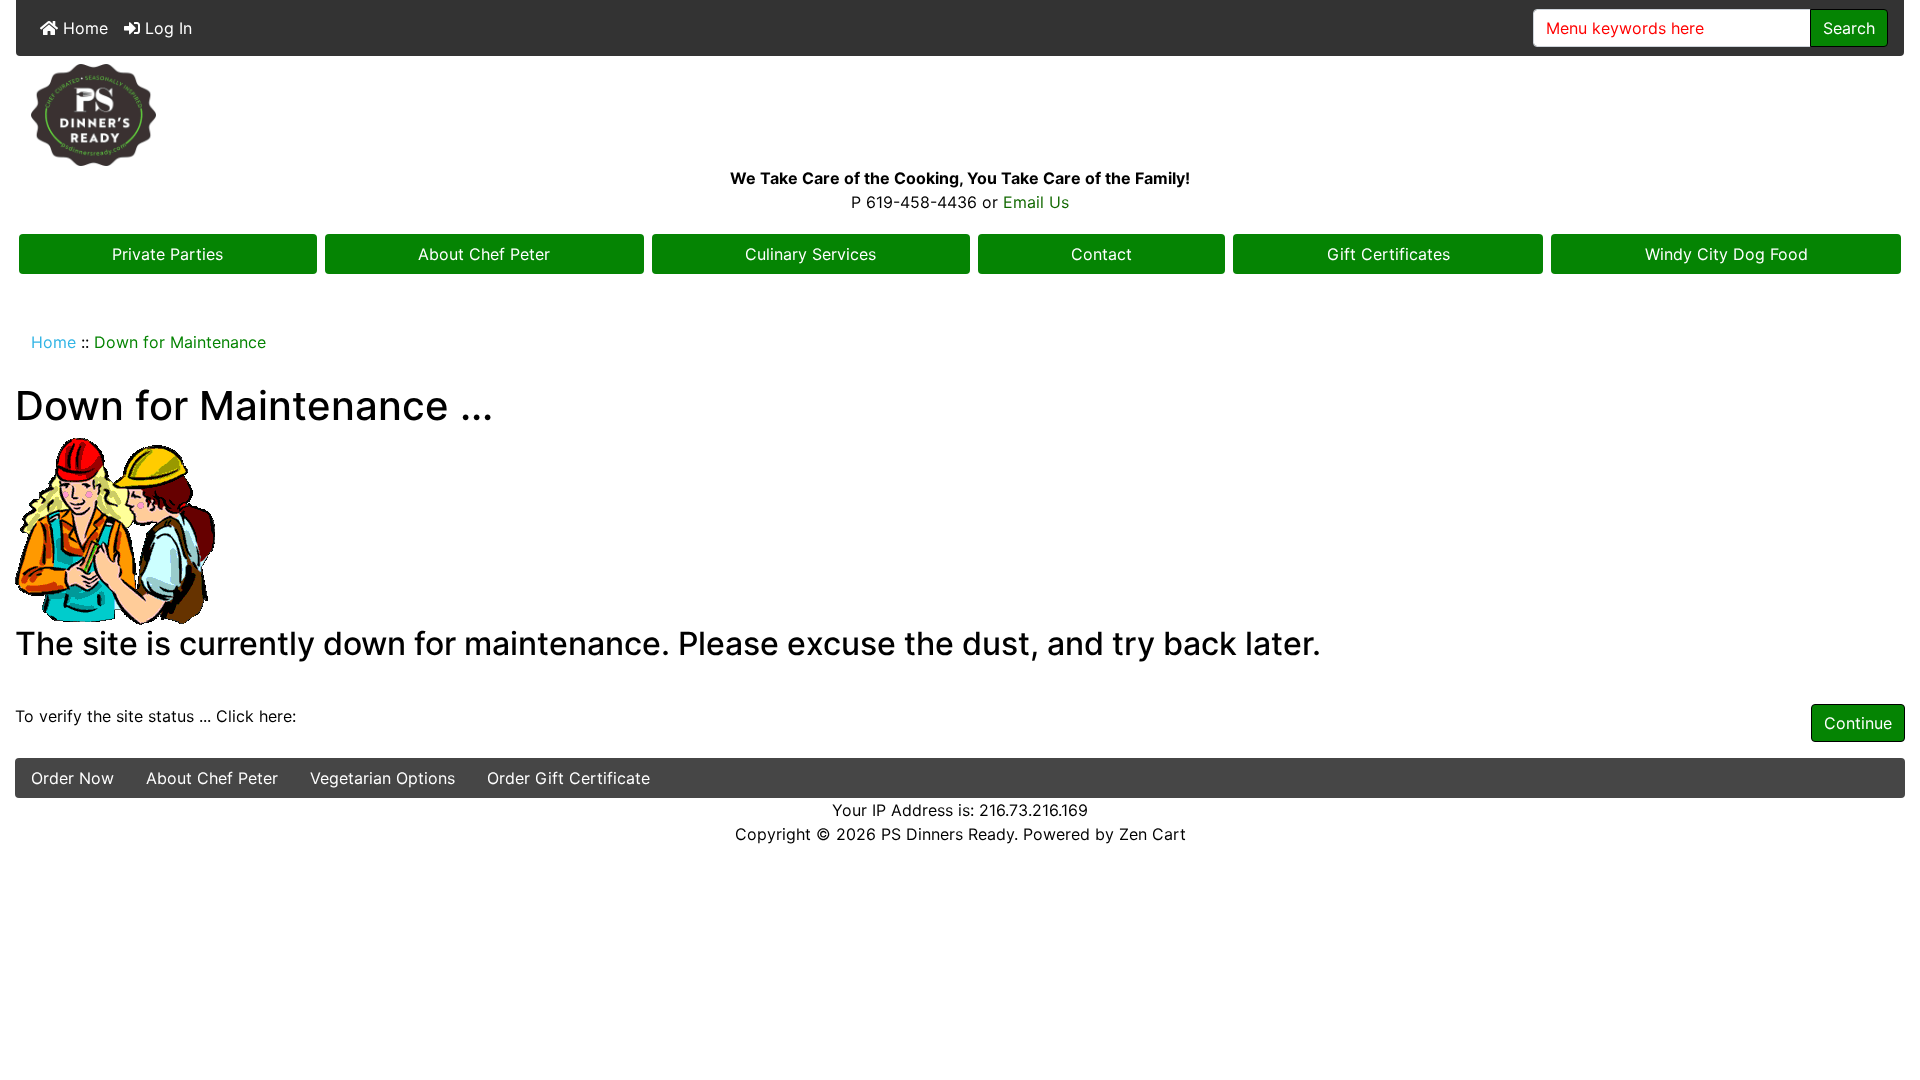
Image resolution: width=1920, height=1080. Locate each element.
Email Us (1036, 202)
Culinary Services (810, 254)
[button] (1883, 981)
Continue (1858, 723)
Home (83, 28)
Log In (166, 28)
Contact (1101, 254)
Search (1849, 28)
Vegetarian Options (382, 778)
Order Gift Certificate (568, 778)
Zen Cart (1152, 834)
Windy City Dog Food (1726, 254)
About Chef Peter (484, 254)
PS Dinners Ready (947, 834)
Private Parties (167, 254)
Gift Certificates (1388, 254)
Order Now (72, 778)
